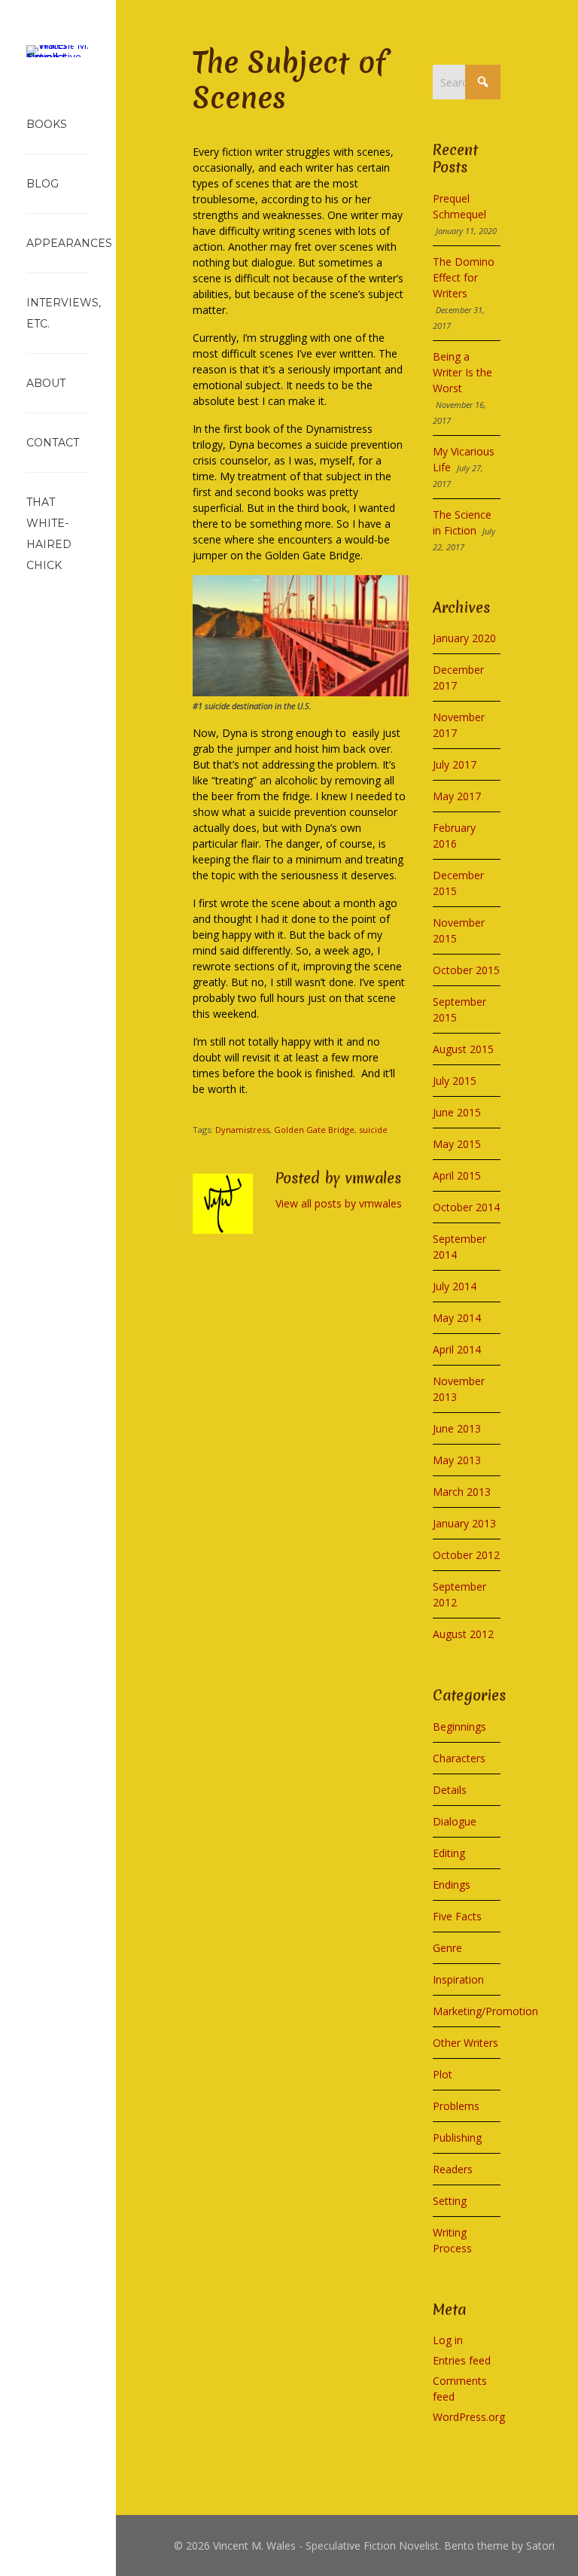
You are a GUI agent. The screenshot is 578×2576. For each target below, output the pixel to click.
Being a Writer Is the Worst (462, 372)
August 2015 (463, 1049)
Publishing (457, 2138)
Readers (453, 2169)
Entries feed (462, 2360)
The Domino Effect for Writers (464, 277)
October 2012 (466, 1555)
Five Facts (457, 1916)
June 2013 (457, 1428)
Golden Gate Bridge (314, 1130)
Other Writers (465, 2043)
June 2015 (457, 1112)
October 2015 (466, 970)
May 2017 (457, 796)
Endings (452, 1885)
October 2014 (466, 1207)
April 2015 (457, 1175)
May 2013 (457, 1460)
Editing (449, 1853)
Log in (448, 2340)
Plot (443, 2074)
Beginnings (459, 1726)
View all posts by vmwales (339, 1203)
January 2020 (464, 638)
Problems (456, 2106)
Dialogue (455, 1821)
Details (450, 1790)
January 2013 (464, 1523)
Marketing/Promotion (485, 2011)
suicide (373, 1130)
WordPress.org (469, 2417)
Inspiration (458, 1979)
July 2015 (455, 1081)
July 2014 (455, 1286)
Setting (450, 2201)
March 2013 (462, 1492)
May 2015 (457, 1144)
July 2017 (455, 764)
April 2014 (457, 1349)
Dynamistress (242, 1130)
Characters (459, 1758)
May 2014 (457, 1318)
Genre (447, 1948)
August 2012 (463, 1634)
